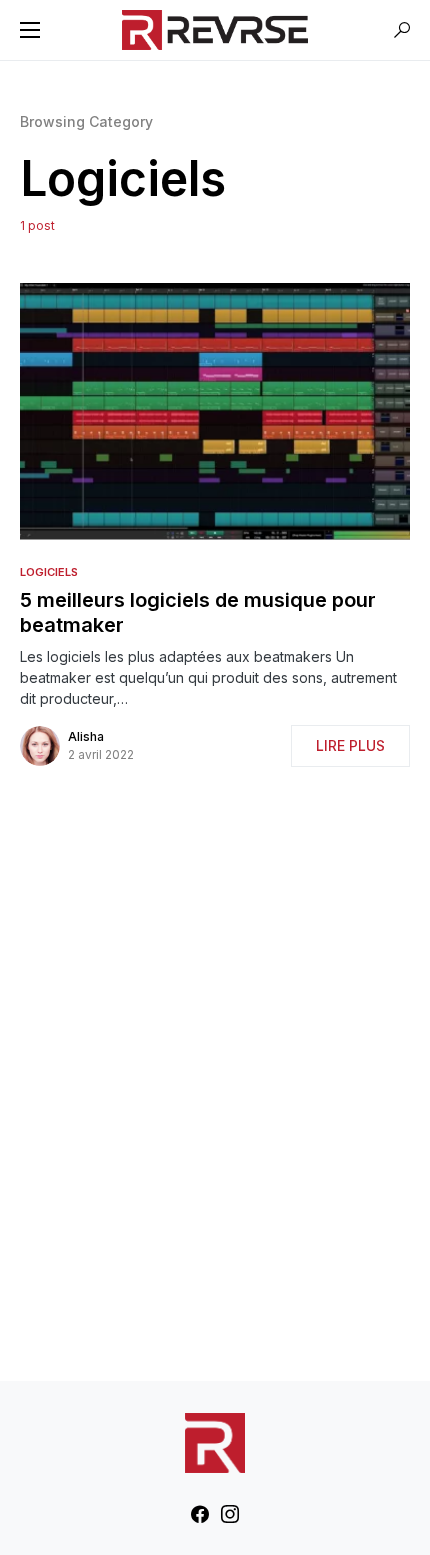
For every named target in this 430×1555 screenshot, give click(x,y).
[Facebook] (200, 1514)
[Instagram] (230, 1514)
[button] (30, 30)
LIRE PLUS (350, 745)
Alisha (86, 736)
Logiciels (49, 572)
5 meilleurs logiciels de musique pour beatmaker (198, 612)
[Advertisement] (215, 1078)
